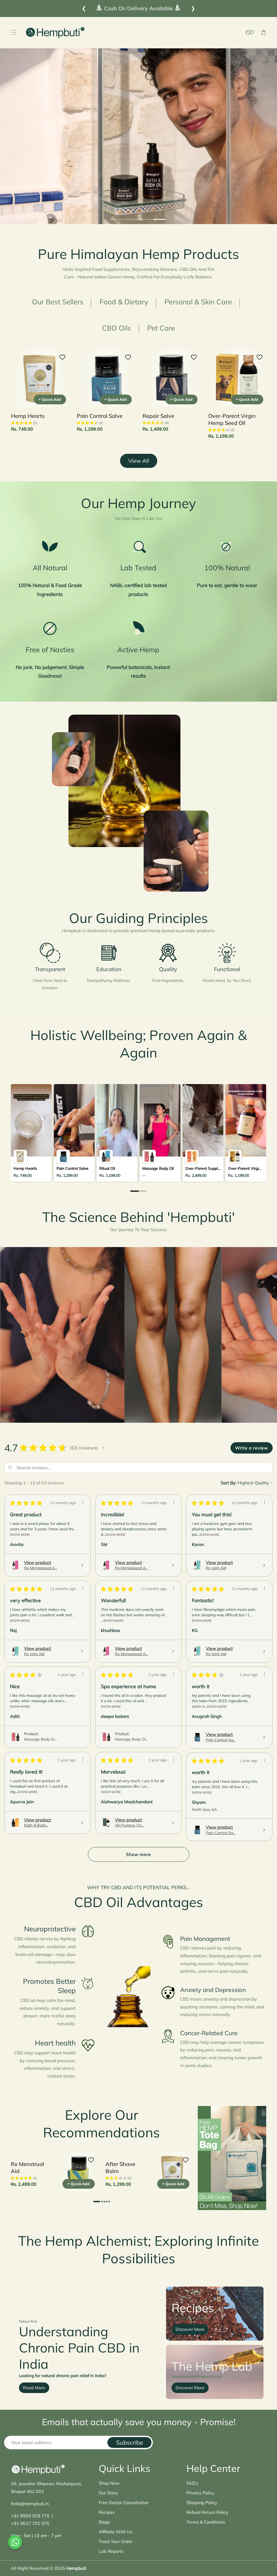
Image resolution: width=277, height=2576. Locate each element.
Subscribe (130, 2442)
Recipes (107, 2512)
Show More (20, 1534)
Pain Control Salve (100, 416)
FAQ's (192, 2483)
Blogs (104, 2522)
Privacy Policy (200, 2493)
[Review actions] (83, 1502)
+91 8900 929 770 (30, 2516)
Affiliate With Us (116, 2532)
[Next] (259, 1128)
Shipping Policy (202, 2502)
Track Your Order (116, 2541)
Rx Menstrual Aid (27, 2167)
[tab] (117, 220)
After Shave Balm (120, 2167)
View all (139, 461)
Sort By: (229, 1483)
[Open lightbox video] (31, 1133)
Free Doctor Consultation (124, 2502)
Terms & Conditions (206, 2522)
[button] (14, 33)
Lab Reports (111, 2551)
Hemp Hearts (28, 416)
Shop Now (109, 2483)
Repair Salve (158, 416)
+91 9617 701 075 (30, 2523)
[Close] (48, 2543)
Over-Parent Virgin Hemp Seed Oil (232, 419)
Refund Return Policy (207, 2512)
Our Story (108, 2493)
